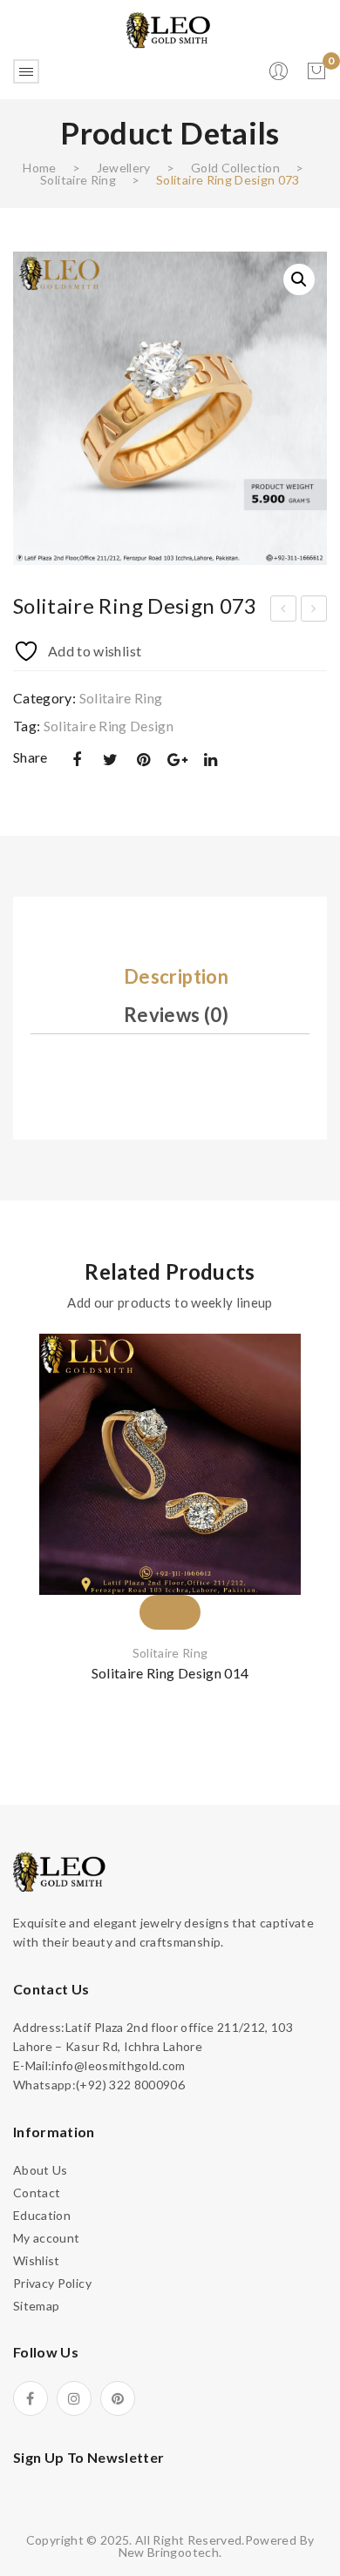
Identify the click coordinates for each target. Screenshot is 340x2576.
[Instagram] (74, 2398)
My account (47, 2238)
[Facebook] (77, 760)
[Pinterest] (144, 760)
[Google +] (177, 760)
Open (26, 71)
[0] (316, 71)
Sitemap (36, 2306)
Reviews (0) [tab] (176, 1015)
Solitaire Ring (78, 180)
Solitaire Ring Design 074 (314, 611)
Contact (37, 2193)
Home (39, 168)
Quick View (301, 1429)
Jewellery (124, 168)
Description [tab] (176, 976)
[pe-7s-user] (280, 76)
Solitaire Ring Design (109, 726)
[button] (299, 279)
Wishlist (37, 2260)
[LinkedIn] (211, 760)
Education (42, 2215)
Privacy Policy (52, 2283)
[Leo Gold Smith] (170, 29)
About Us (41, 2170)
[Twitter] (110, 760)
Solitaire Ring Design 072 (284, 611)
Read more (301, 1459)
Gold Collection (235, 168)
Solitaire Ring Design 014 (170, 1673)
